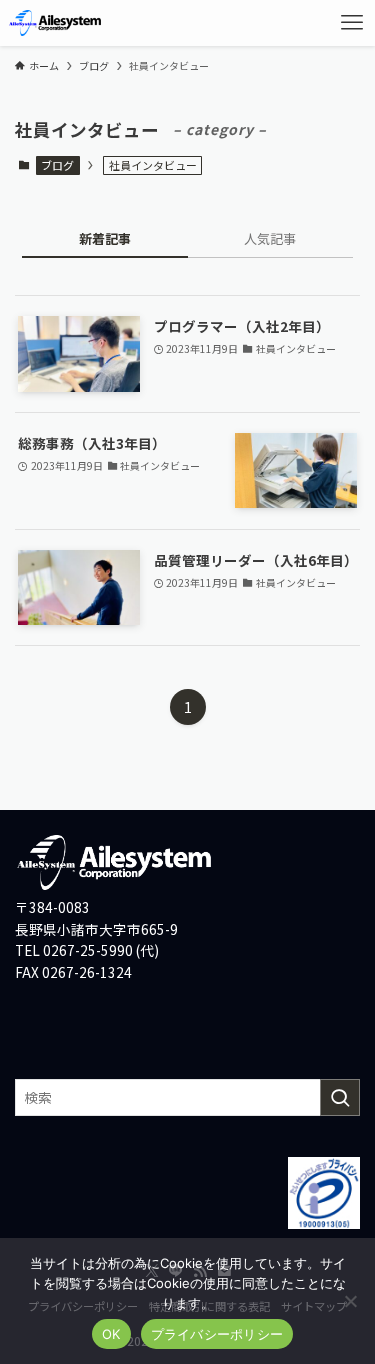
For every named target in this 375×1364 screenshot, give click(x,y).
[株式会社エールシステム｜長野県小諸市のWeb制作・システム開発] (55, 23)
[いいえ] (350, 1301)
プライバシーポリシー (217, 1334)
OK (111, 1334)
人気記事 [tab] (270, 238)
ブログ (57, 165)
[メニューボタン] (352, 23)
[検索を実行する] (340, 1097)
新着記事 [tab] (105, 238)
